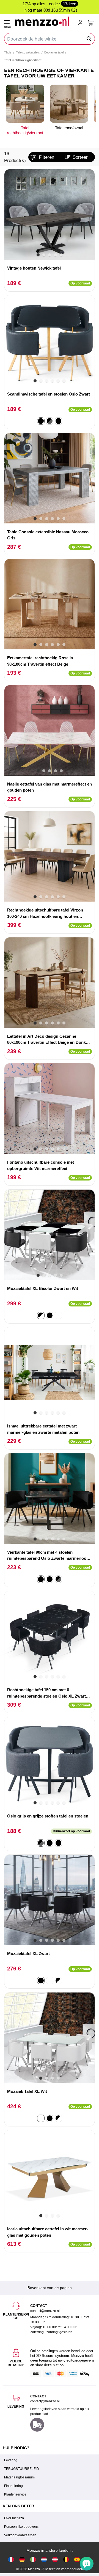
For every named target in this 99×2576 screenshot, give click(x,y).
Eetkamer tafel (54, 52)
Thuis (8, 52)
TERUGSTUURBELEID (22, 2469)
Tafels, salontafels (28, 52)
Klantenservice (15, 2494)
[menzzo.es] (77, 2559)
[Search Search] (89, 39)
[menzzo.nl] (44, 2559)
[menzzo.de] (22, 2559)
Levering (11, 2460)
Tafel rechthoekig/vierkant (25, 130)
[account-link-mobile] (81, 23)
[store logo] (44, 21)
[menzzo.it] (33, 2559)
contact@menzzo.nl (45, 2401)
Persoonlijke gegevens (21, 2527)
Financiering (13, 2486)
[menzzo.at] (55, 2559)
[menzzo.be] (66, 2559)
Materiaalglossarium (19, 2477)
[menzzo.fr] (11, 2559)
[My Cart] (91, 23)
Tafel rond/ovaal (69, 128)
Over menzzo (14, 2518)
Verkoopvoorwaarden (20, 2535)
